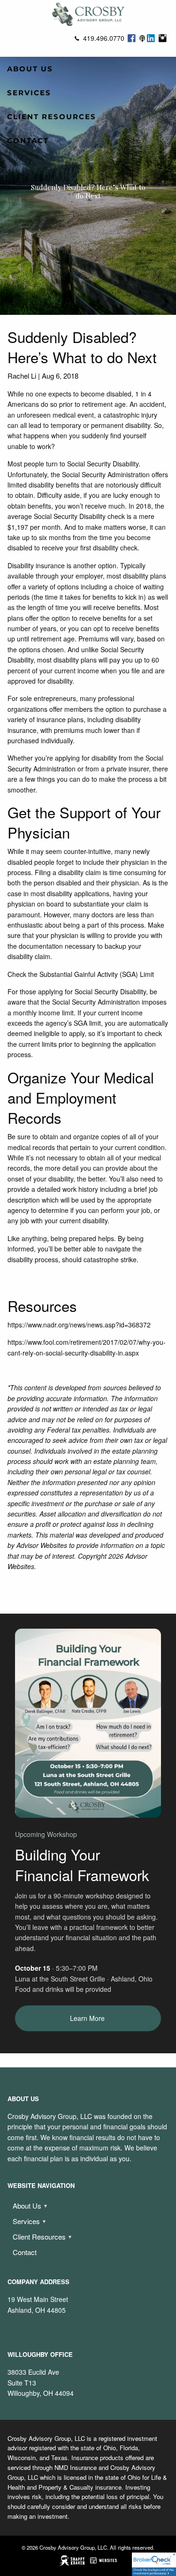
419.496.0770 (104, 38)
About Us (30, 69)
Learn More (88, 2018)
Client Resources (52, 117)
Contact (28, 141)
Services (29, 93)
